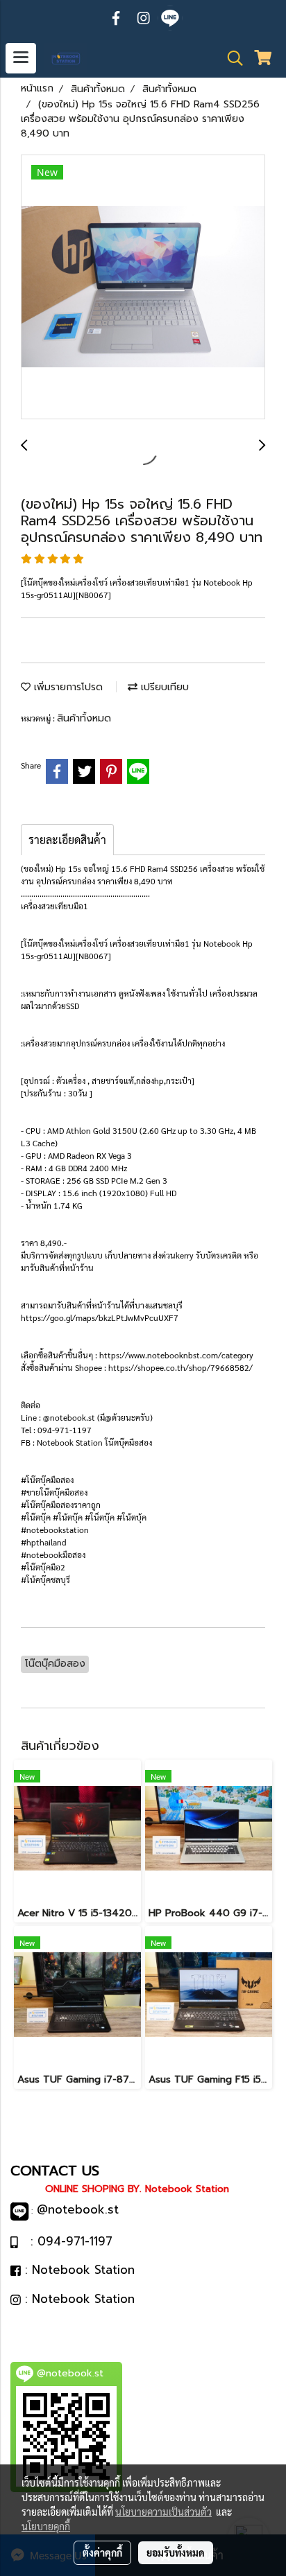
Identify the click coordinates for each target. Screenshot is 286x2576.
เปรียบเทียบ (163, 687)
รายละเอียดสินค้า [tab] (67, 840)
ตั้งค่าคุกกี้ (102, 2552)
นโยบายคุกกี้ (46, 2526)
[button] (230, 58)
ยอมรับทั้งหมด (176, 2552)
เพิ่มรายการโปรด (67, 687)
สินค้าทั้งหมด (84, 718)
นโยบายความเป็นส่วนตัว (163, 2512)
